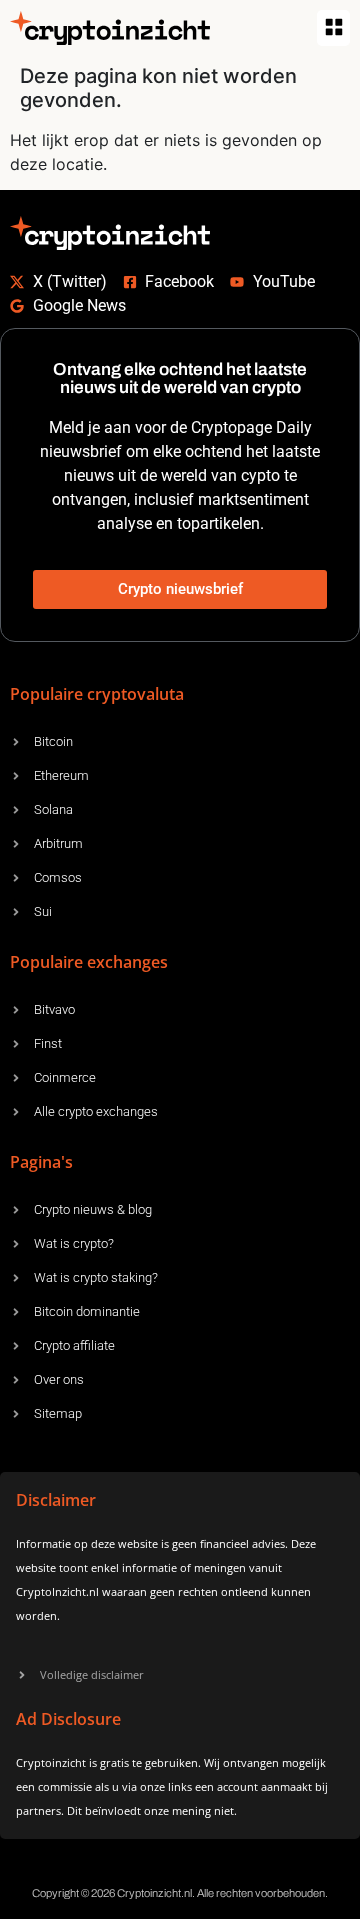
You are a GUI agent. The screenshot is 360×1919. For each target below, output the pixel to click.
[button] (333, 28)
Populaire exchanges (89, 962)
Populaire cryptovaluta (97, 694)
